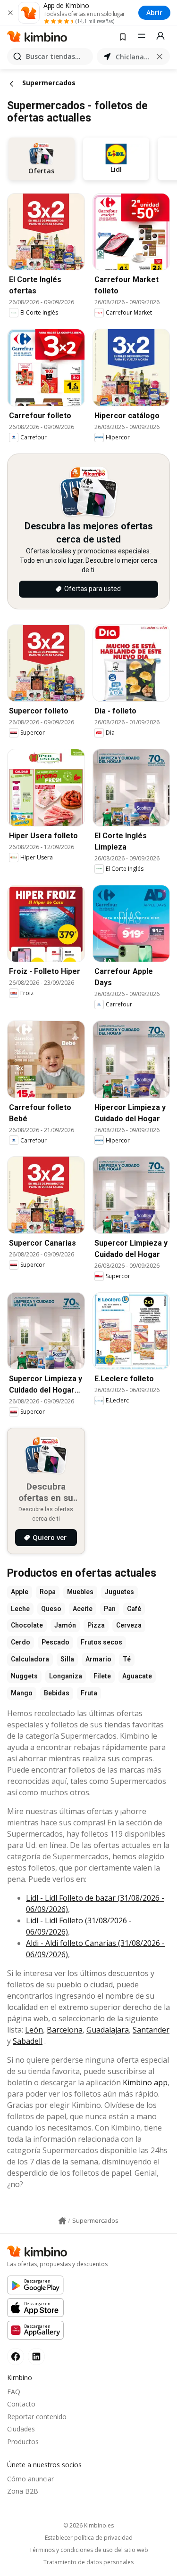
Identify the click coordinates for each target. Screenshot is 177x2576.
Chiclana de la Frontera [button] (133, 57)
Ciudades (21, 2429)
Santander (151, 2030)
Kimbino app (145, 2082)
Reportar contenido (37, 2417)
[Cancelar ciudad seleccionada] (160, 57)
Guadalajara (108, 2030)
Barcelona (65, 2030)
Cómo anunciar (30, 2479)
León (34, 2030)
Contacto (21, 2404)
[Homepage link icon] (62, 2221)
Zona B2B (23, 2491)
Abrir (154, 12)
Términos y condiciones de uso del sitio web (89, 2550)
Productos (23, 2442)
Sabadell (28, 2041)
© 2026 (88, 2525)
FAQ (14, 2392)
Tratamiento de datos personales (88, 2562)
